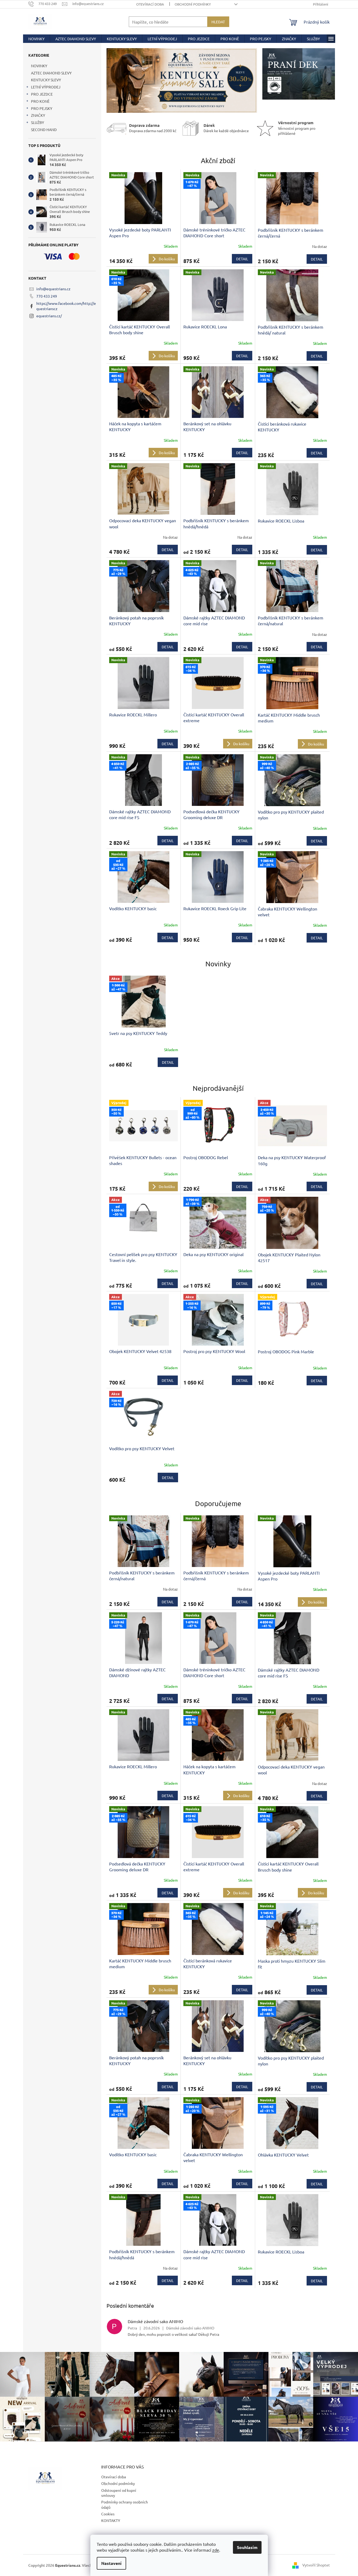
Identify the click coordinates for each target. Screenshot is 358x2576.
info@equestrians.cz (53, 289)
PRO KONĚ (40, 101)
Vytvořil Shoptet (316, 2565)
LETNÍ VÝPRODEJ (46, 87)
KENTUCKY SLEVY (46, 80)
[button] (118, 81)
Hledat (218, 22)
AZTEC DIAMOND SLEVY (51, 73)
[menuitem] (36, 39)
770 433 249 (47, 296)
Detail (242, 259)
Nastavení (111, 2563)
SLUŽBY (37, 122)
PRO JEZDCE (42, 94)
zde (216, 2550)
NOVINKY (39, 66)
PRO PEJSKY (42, 108)
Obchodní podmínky (193, 4)
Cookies (108, 2514)
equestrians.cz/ (49, 316)
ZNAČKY (38, 115)
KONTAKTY (111, 2520)
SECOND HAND (44, 130)
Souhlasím (247, 2547)
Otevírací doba (150, 4)
